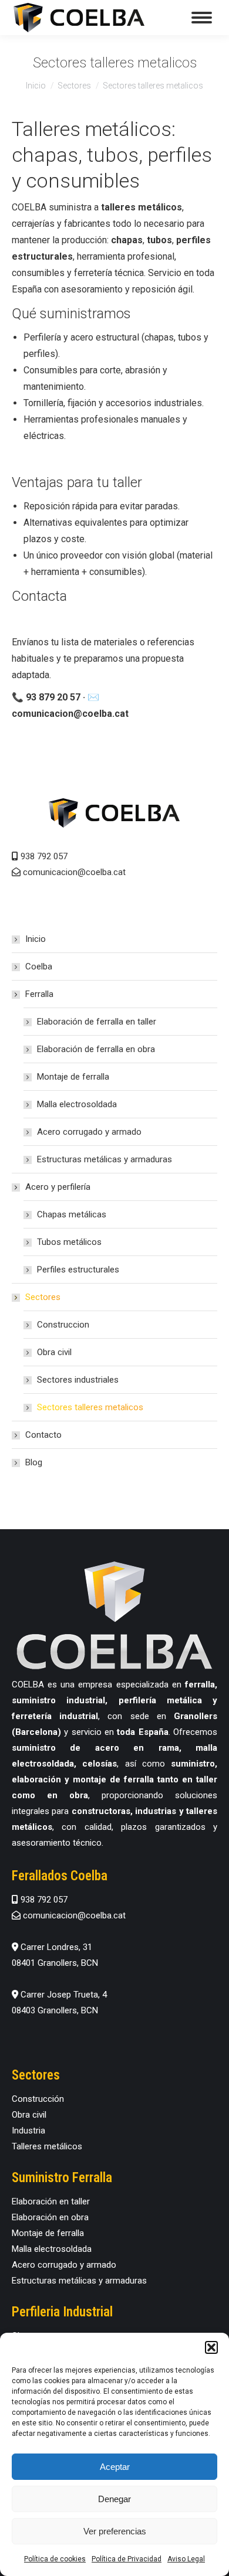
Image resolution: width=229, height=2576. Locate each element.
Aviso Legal (186, 2559)
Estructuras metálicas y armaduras (105, 1159)
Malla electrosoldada (77, 1104)
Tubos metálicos (69, 1242)
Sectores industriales (78, 1380)
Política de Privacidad (127, 2559)
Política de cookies (55, 2559)
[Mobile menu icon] (202, 18)
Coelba (39, 967)
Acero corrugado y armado (89, 1132)
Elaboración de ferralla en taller (97, 1022)
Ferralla (39, 994)
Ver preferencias (115, 2531)
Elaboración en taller (51, 2201)
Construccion (63, 1325)
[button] (211, 2347)
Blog (34, 1462)
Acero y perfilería (58, 1187)
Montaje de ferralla (73, 1077)
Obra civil (54, 1352)
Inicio (36, 939)
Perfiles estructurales (78, 1270)
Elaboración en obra (50, 2217)
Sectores (43, 1297)
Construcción (38, 2099)
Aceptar (115, 2467)
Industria (28, 2131)
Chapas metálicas (72, 1214)
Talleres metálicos (47, 2146)
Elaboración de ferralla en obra (96, 1049)
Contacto (43, 1435)
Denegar (114, 2499)
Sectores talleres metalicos (90, 1407)
